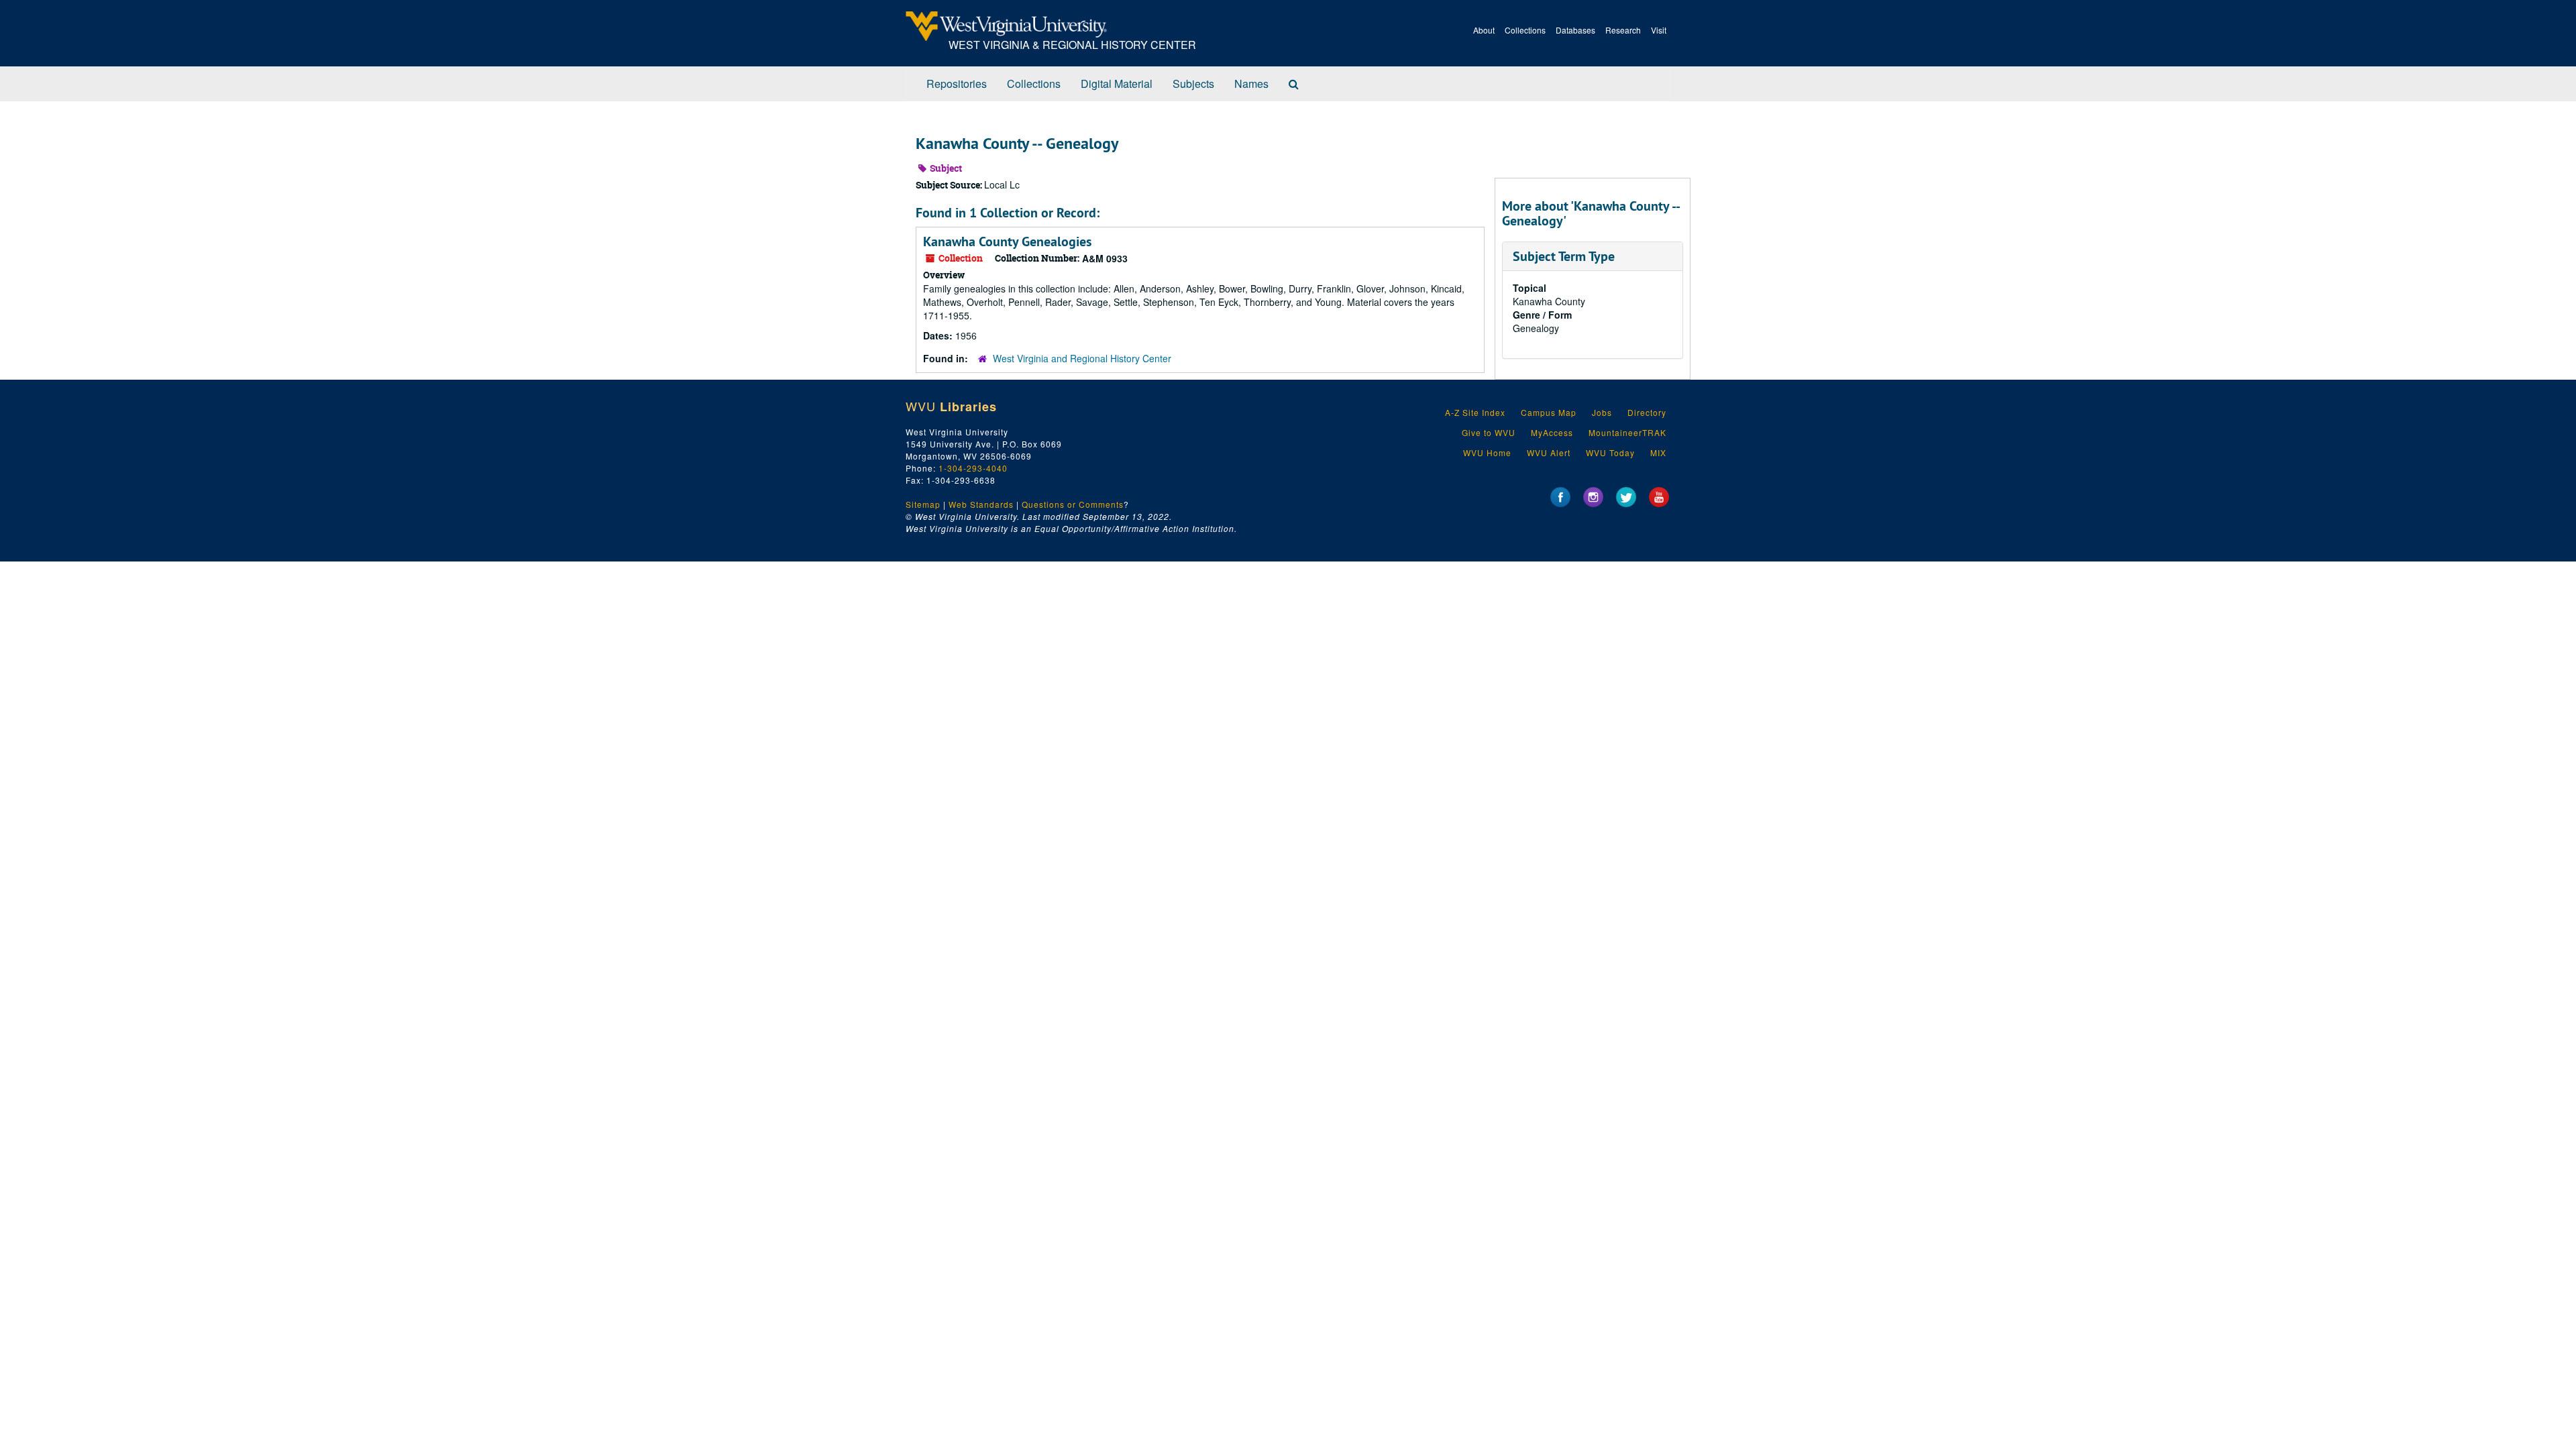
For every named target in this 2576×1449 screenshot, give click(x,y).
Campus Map (1549, 412)
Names (1251, 84)
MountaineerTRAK (1627, 432)
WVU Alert (1549, 452)
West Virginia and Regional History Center (1082, 358)
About (1484, 30)
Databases (1575, 30)
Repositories (957, 84)
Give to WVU (1489, 432)
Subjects (1193, 84)
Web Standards (981, 504)
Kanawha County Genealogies (1007, 241)
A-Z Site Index (1475, 412)
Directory (1647, 412)
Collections (1525, 30)
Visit (1659, 30)
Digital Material (1117, 84)
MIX (1658, 452)
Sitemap (923, 504)
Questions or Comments (1073, 504)
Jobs (1602, 412)
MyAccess (1552, 432)
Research (1623, 30)
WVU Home (1487, 452)
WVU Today (1610, 452)
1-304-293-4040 (973, 468)
